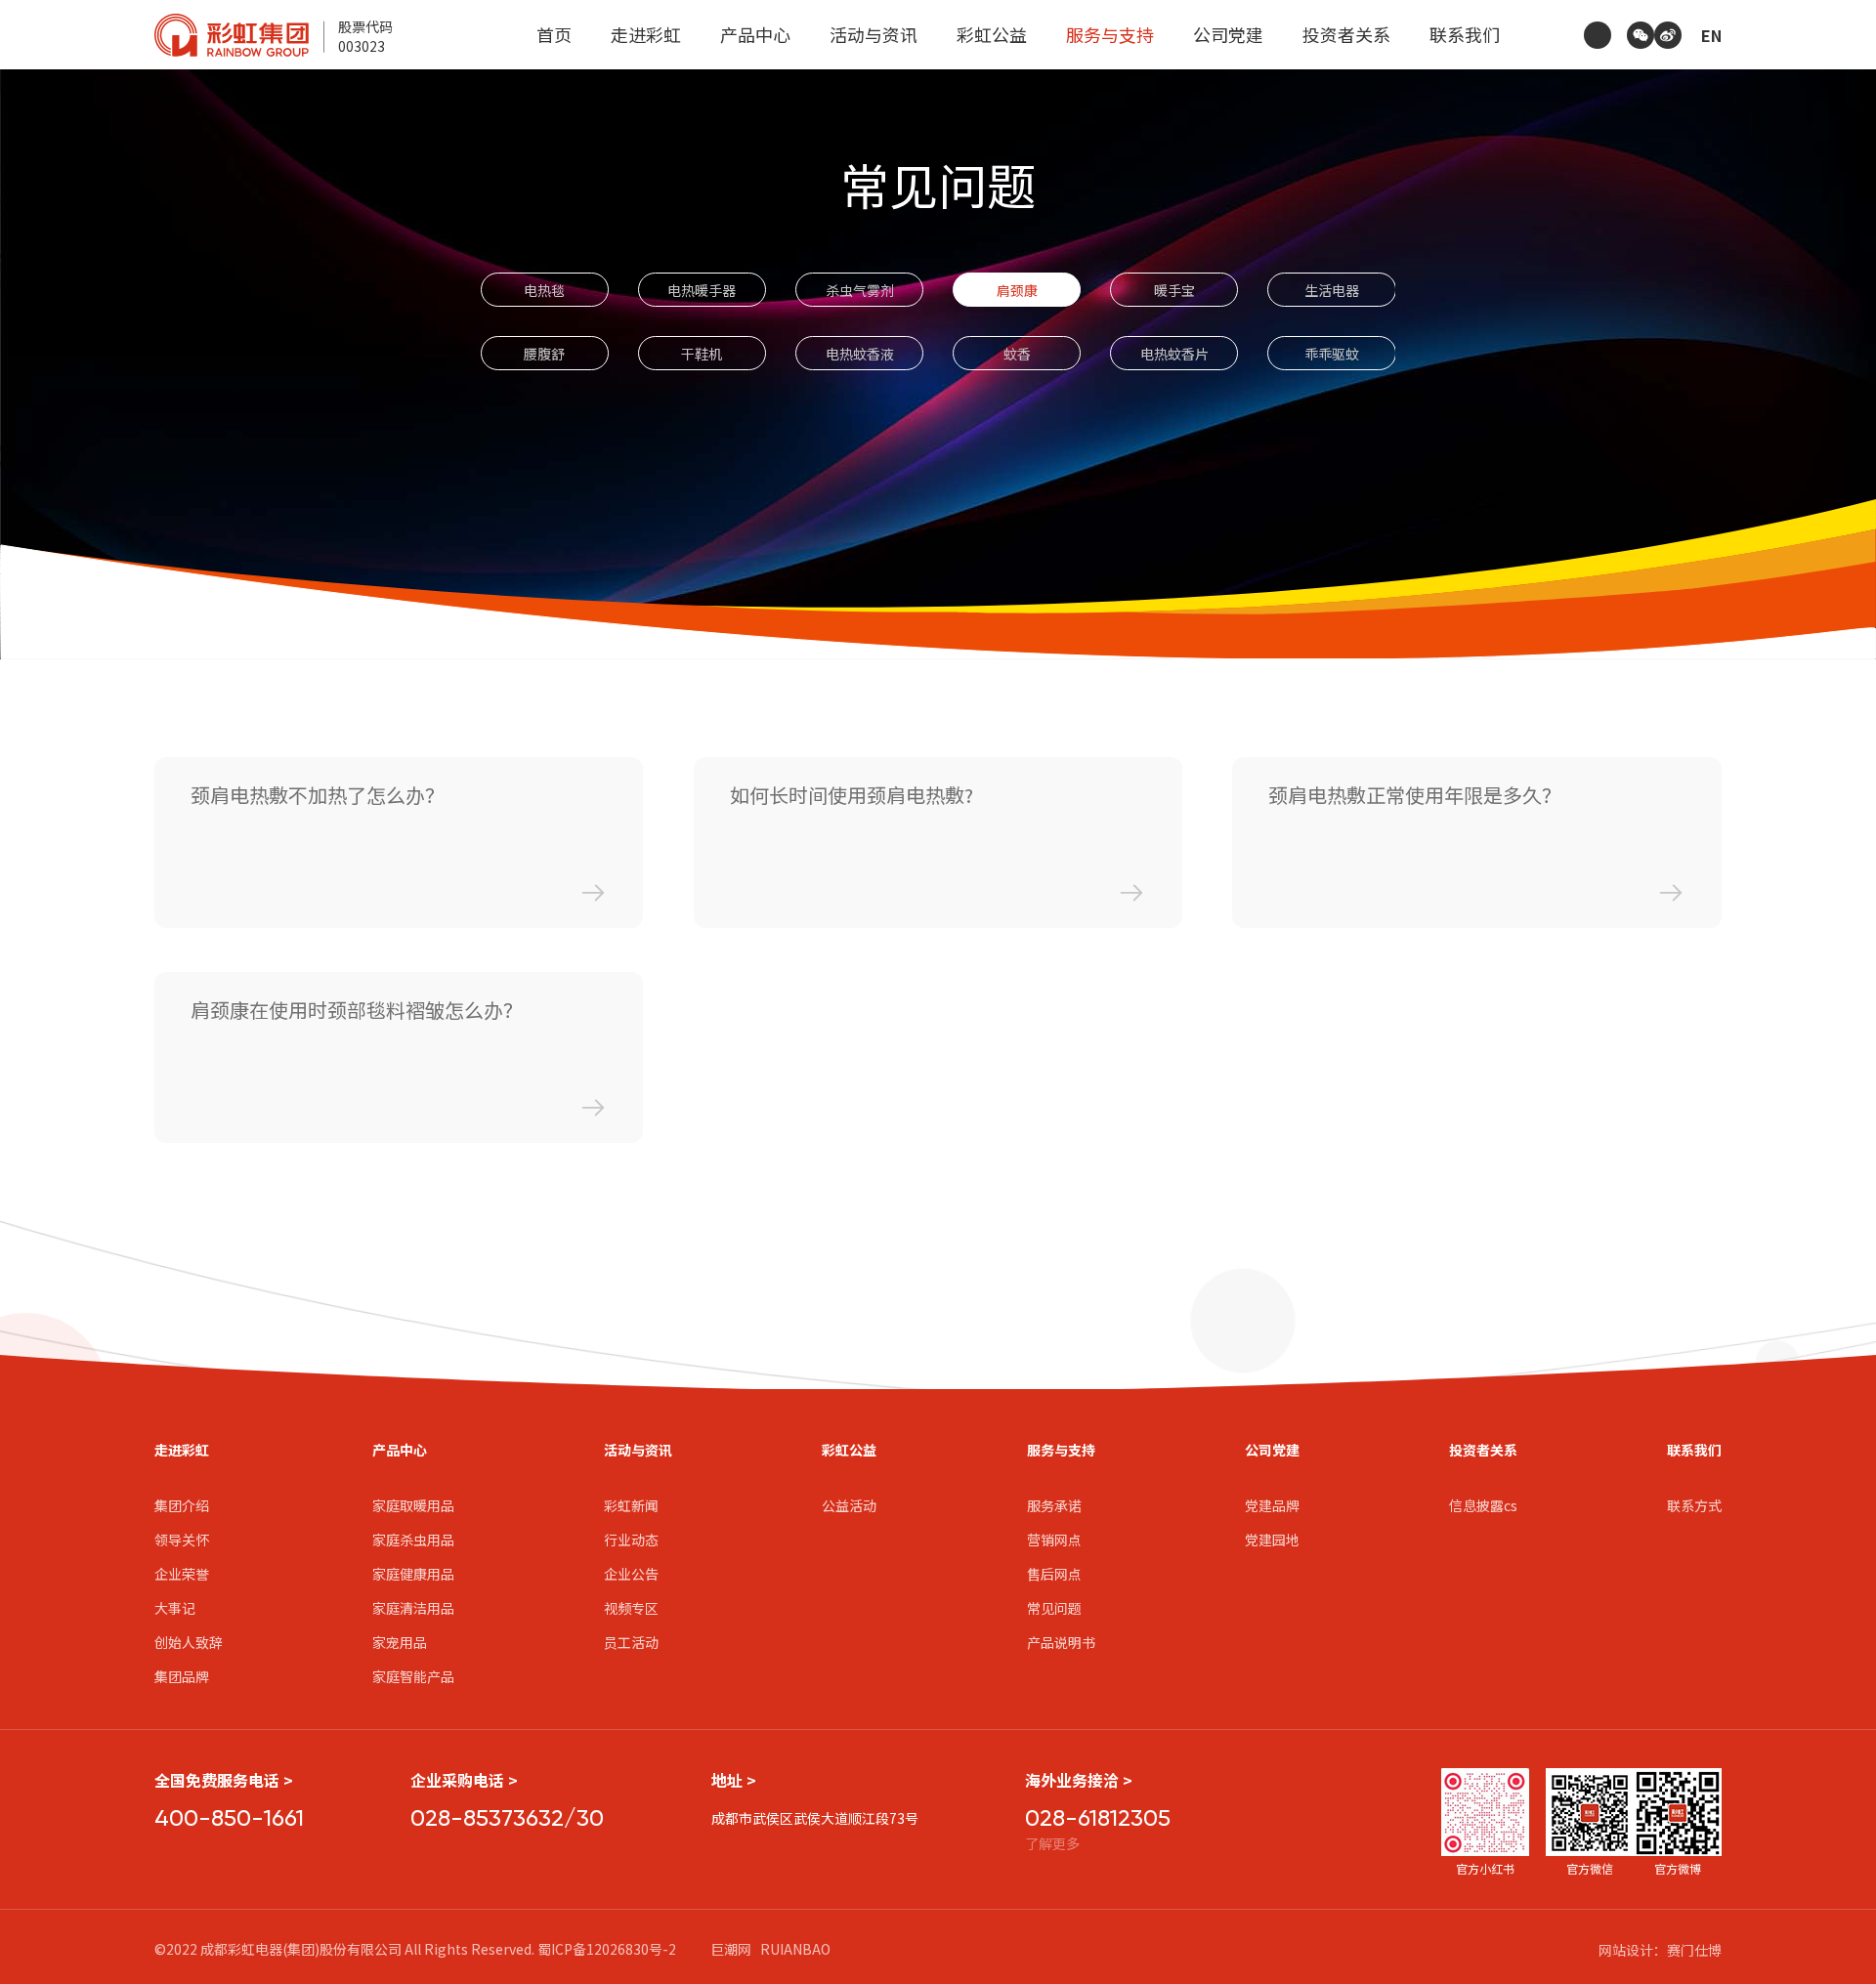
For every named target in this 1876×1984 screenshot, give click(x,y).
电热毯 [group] (544, 290)
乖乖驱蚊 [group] (1332, 354)
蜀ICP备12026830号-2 (607, 1949)
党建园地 (1272, 1540)
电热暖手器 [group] (702, 290)
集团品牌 (182, 1676)
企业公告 (631, 1574)
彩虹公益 (992, 34)
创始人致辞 (189, 1642)
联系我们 (1465, 34)
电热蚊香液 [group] (860, 354)
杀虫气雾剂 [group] (860, 290)
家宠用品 (400, 1642)
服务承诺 (1054, 1505)
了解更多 (1052, 1843)
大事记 (175, 1608)
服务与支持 (1110, 34)
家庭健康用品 (413, 1574)
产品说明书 (1061, 1642)
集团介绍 (182, 1505)
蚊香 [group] (1017, 354)
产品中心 (755, 34)
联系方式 (1694, 1505)
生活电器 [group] (1332, 290)
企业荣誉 (182, 1574)
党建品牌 (1272, 1505)
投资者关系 (1346, 34)
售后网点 (1054, 1574)
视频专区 (631, 1608)
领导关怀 (182, 1540)
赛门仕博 (1694, 1950)
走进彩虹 (646, 34)
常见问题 (1054, 1608)
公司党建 (1228, 34)
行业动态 (631, 1540)
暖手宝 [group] (1174, 290)
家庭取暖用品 (413, 1505)
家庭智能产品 (413, 1676)
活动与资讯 (874, 34)
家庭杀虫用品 (413, 1540)
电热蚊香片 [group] (1174, 354)
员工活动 (631, 1642)
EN (1711, 35)
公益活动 (849, 1505)
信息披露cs (1483, 1505)
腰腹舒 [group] (544, 354)
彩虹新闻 (631, 1505)
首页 (554, 34)
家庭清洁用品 (413, 1608)
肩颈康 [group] (1017, 290)
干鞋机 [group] (702, 354)
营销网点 (1054, 1540)
